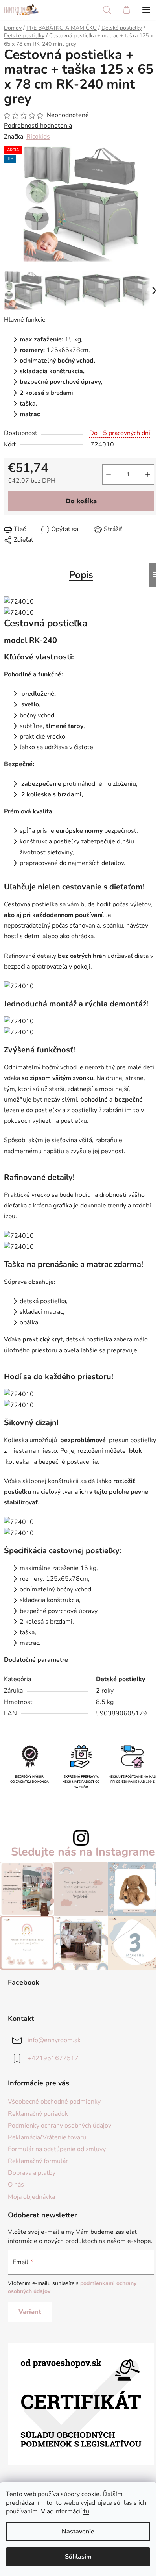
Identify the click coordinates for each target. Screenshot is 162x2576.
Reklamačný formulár (38, 2161)
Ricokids (38, 137)
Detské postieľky (121, 1679)
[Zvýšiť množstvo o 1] (148, 474)
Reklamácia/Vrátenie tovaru (47, 2137)
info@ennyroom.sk (54, 2040)
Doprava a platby (32, 2173)
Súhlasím (78, 2557)
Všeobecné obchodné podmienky (54, 2102)
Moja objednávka (31, 2197)
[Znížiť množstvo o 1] (109, 474)
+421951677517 (53, 2058)
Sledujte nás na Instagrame (83, 1852)
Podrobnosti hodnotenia (38, 126)
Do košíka (81, 501)
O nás (16, 2185)
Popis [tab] (81, 575)
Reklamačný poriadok (38, 2114)
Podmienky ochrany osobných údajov (60, 2126)
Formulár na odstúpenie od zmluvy (57, 2149)
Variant (30, 2312)
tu (86, 2511)
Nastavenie (78, 2532)
